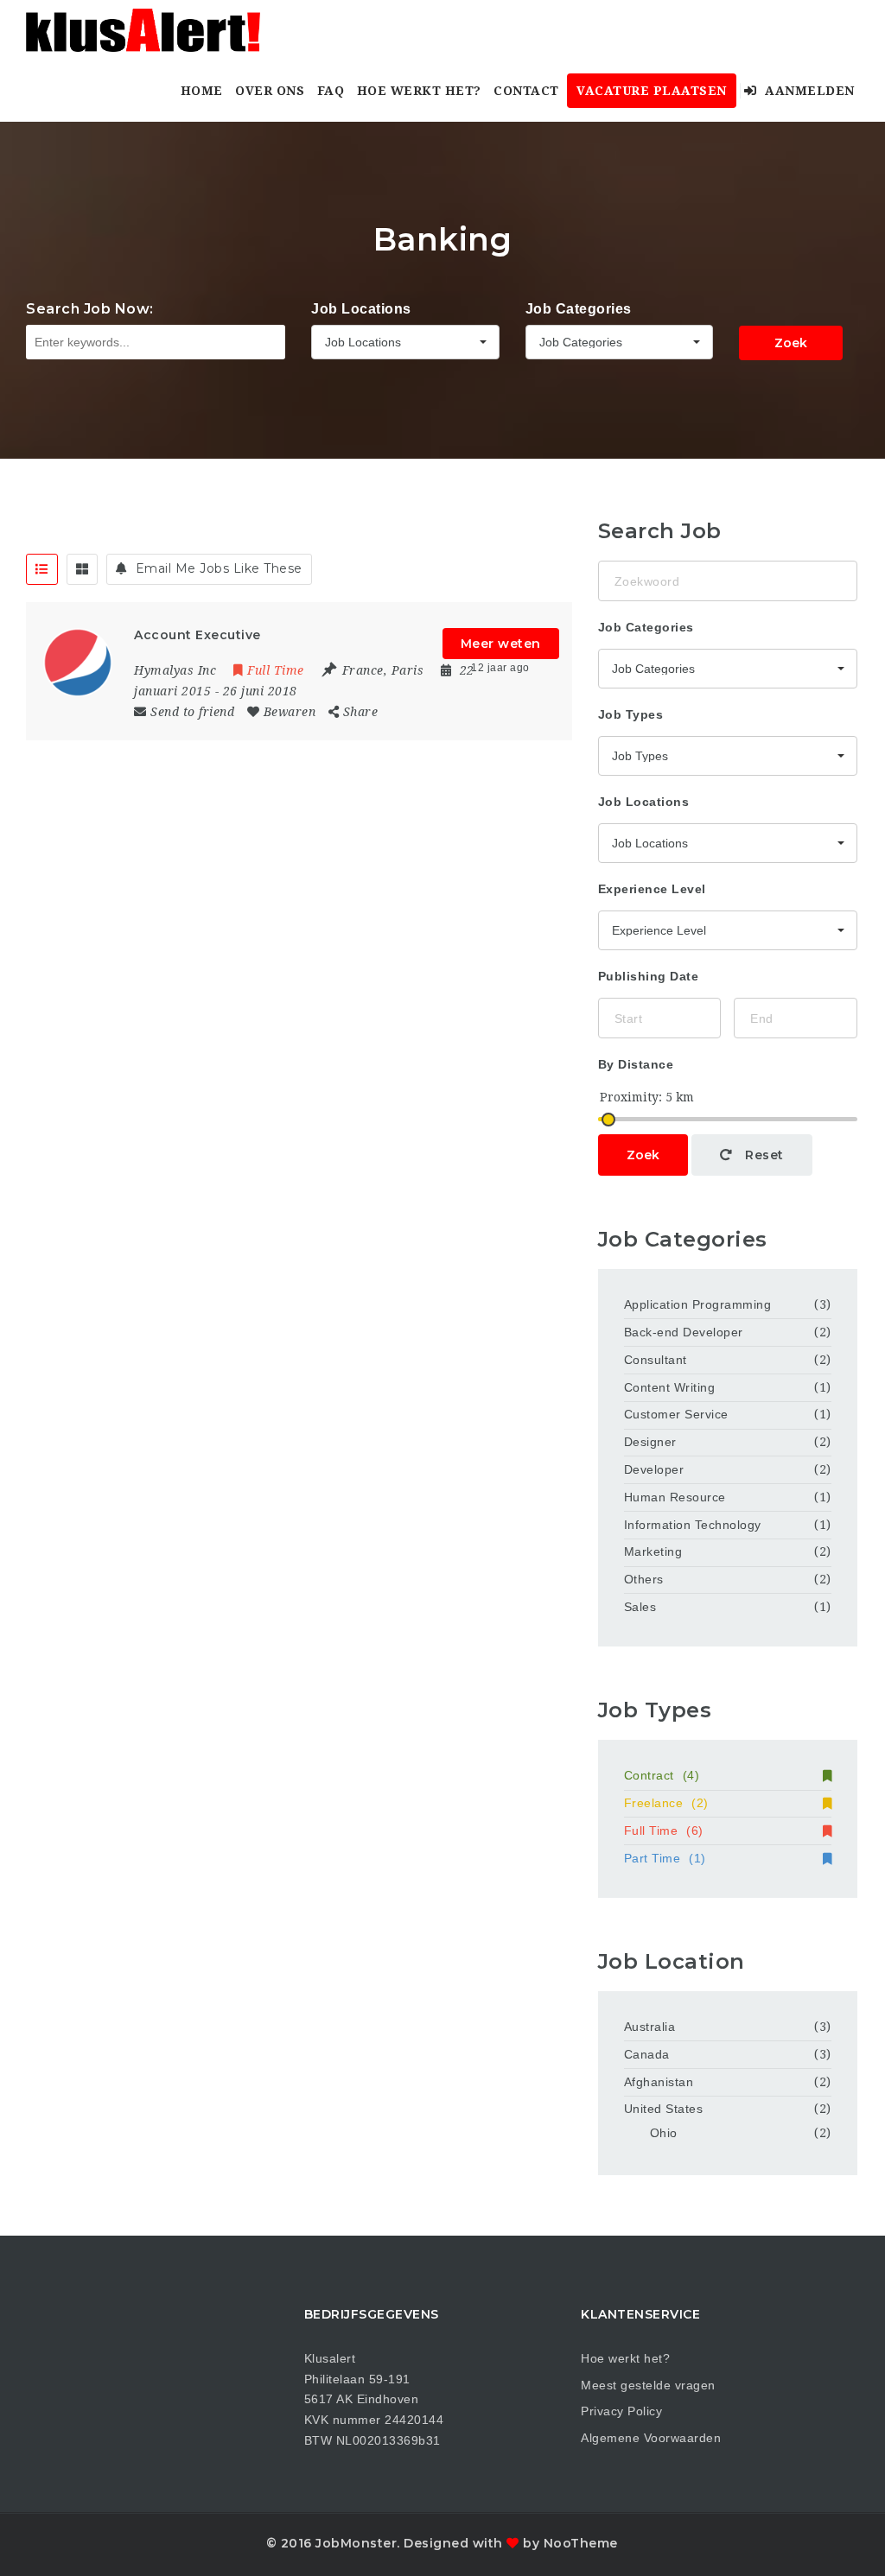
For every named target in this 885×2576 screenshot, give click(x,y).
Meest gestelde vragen (648, 2385)
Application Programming (698, 1304)
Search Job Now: (90, 309)
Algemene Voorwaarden (651, 2438)
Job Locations (361, 309)
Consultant (656, 1360)
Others (644, 1579)
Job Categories (579, 309)
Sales (640, 1607)
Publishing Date (649, 976)
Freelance (666, 1803)
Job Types (631, 714)
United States (664, 2109)
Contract (662, 1775)
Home (202, 91)
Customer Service (676, 1414)
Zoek (791, 343)
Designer (650, 1442)
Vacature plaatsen (652, 91)
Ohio (664, 2133)
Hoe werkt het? (419, 91)
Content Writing (670, 1387)
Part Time (665, 1858)
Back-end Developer (684, 1332)
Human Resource (675, 1497)
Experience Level (652, 889)
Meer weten (501, 644)
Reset (763, 1155)
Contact (526, 91)
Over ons (270, 91)
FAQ (331, 91)
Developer (654, 1469)
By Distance (636, 1064)
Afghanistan (659, 2082)
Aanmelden (808, 91)
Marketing (653, 1551)
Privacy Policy (621, 2411)
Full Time (664, 1830)
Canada (647, 2054)
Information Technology (693, 1525)
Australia (650, 2027)
